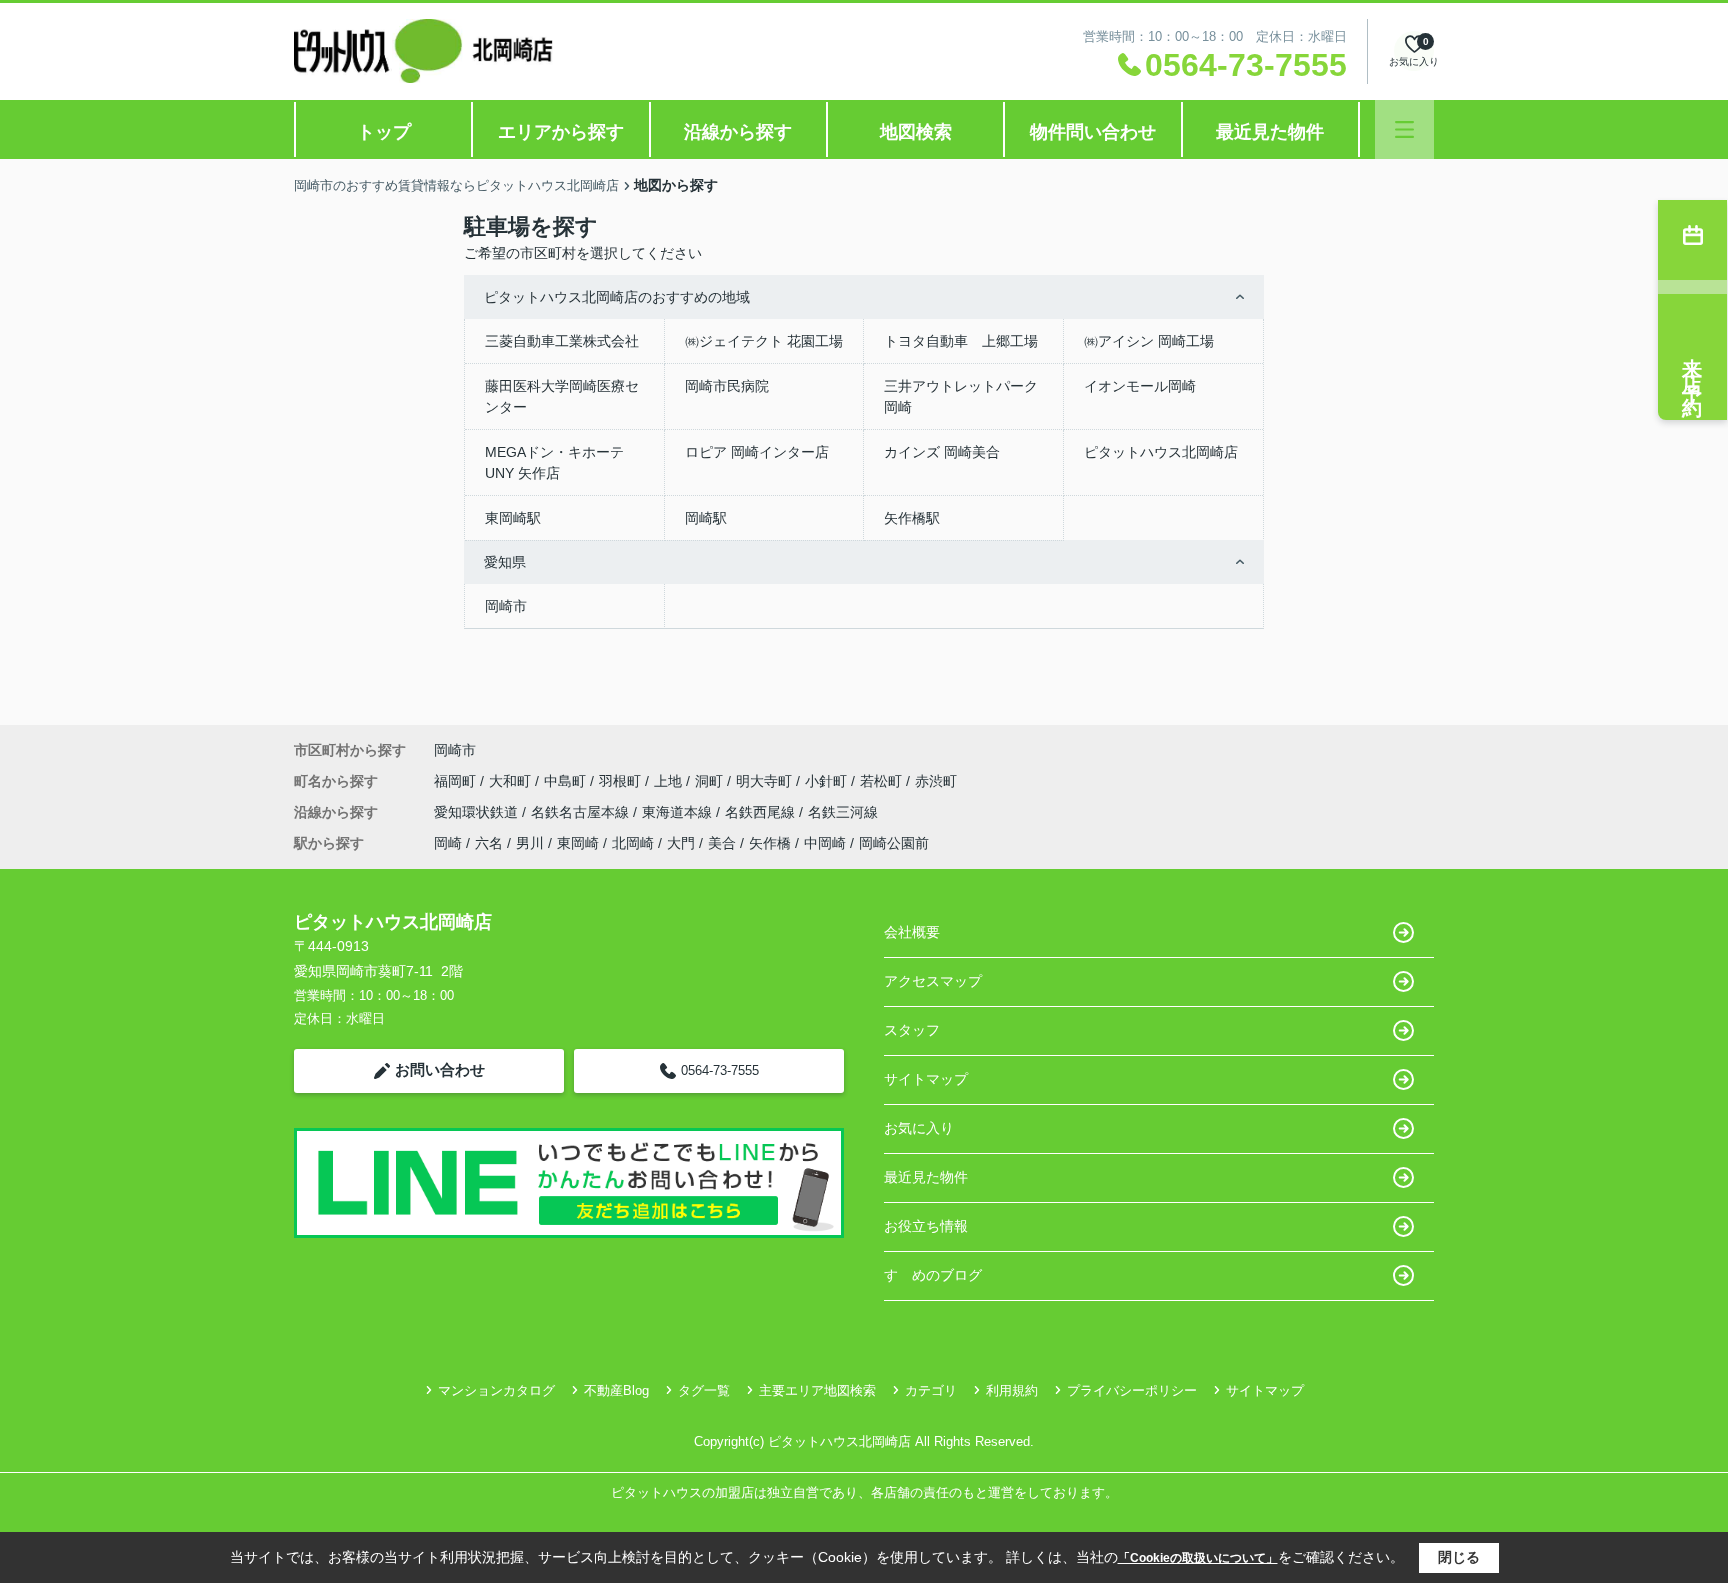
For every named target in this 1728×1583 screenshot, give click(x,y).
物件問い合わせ (1093, 132)
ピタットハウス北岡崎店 (1161, 452)
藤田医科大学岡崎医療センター (562, 396)
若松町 (883, 781)
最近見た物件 (1270, 132)
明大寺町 (766, 781)
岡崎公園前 (894, 843)
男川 (530, 843)
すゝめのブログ (933, 1275)
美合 (722, 843)
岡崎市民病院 (727, 386)
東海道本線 (679, 812)
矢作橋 (770, 843)
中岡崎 (825, 843)
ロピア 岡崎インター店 (757, 452)
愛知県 (505, 562)
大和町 (512, 781)
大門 (681, 843)
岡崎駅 (706, 518)
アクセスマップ (933, 981)
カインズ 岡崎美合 (942, 452)
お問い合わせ (440, 1069)
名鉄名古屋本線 (582, 812)
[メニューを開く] (1404, 129)
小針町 (828, 781)
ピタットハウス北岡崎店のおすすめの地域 (617, 297)
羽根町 (622, 781)
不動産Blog (616, 1390)
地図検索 (916, 132)
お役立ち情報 (926, 1226)
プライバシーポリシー (1132, 1390)
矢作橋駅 (912, 518)
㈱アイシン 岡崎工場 (1149, 341)
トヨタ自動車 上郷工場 (961, 341)
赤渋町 (936, 781)
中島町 (567, 781)
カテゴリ (931, 1390)
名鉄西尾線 (762, 812)
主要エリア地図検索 (817, 1390)
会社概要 (912, 932)
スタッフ (912, 1030)
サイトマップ (926, 1079)
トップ (384, 132)
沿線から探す (738, 132)
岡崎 (448, 843)
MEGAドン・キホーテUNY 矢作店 (554, 462)
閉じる (1459, 1557)
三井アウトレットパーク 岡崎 (961, 396)
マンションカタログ (496, 1390)
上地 (670, 781)
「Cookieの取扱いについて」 (1198, 1558)
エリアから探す (561, 132)
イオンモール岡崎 (1140, 386)
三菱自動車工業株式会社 (562, 341)
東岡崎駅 (513, 518)
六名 (489, 843)
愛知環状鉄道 (478, 812)
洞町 (711, 781)
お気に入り (919, 1128)
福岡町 (457, 781)
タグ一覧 (704, 1390)
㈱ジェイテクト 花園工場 (764, 341)
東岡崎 (578, 843)
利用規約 (1012, 1390)
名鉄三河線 (843, 812)
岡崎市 (506, 606)
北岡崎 (633, 843)
